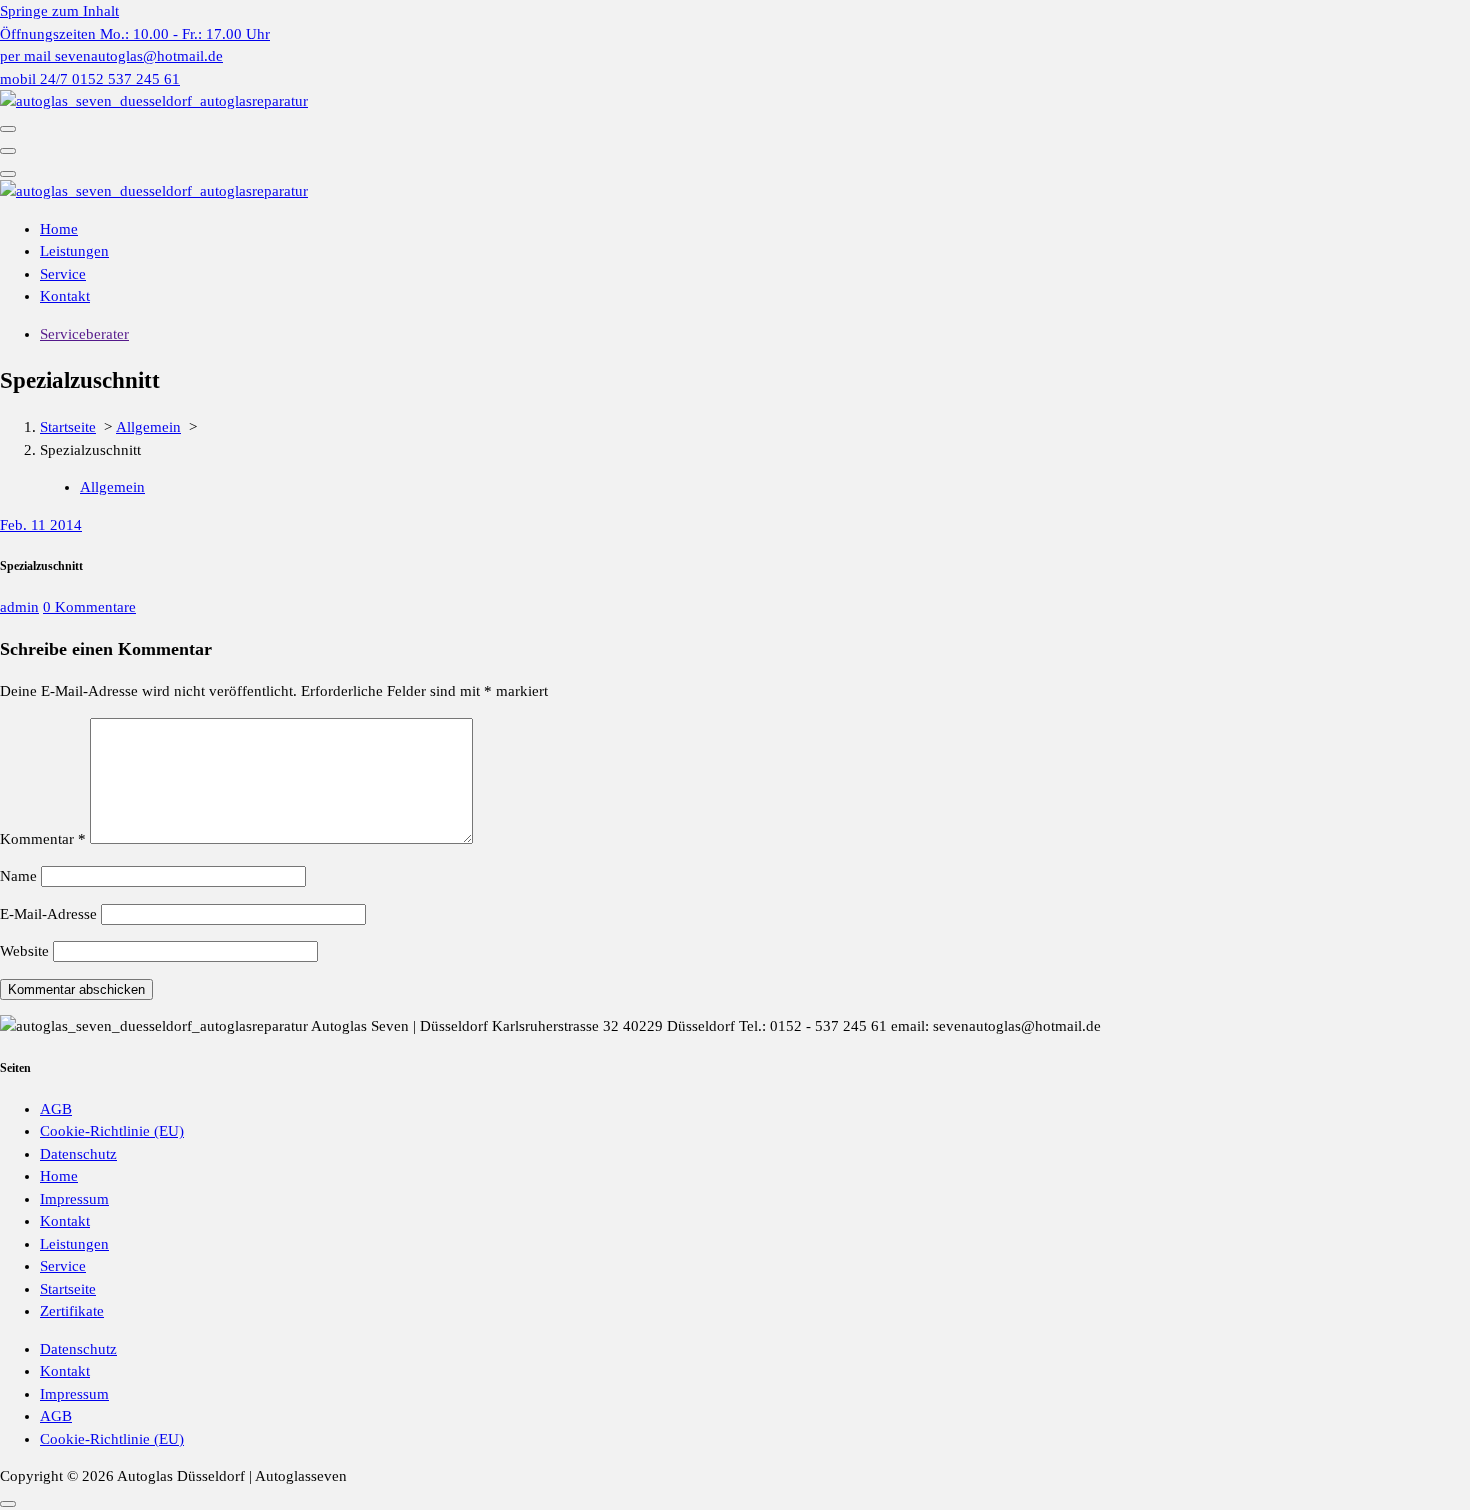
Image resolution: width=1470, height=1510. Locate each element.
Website (24, 951)
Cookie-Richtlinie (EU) (112, 1131)
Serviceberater (84, 334)
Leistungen (74, 251)
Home (59, 229)
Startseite (68, 427)
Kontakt (65, 296)
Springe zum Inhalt (59, 11)
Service (63, 274)
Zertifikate (72, 1311)
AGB (56, 1109)
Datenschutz (78, 1154)
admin (19, 607)
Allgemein (148, 427)
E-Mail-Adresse (48, 914)
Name (18, 876)
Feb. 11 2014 (41, 525)
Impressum (74, 1199)
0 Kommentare (89, 607)
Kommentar (43, 839)
